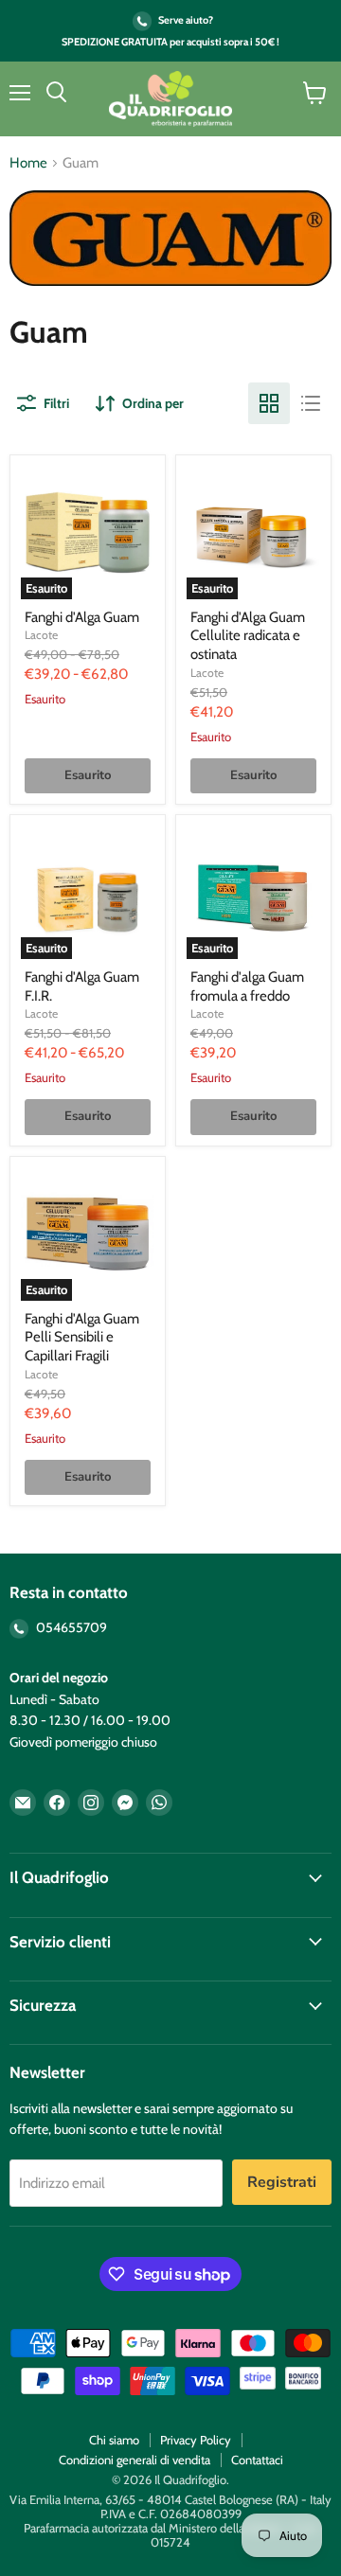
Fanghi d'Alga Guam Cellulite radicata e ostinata (248, 636)
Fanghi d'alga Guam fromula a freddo (247, 986)
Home (28, 163)
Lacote (41, 635)
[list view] (311, 403)
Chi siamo (114, 2440)
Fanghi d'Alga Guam (82, 617)
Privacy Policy (196, 2440)
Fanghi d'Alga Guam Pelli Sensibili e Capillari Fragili (82, 1337)
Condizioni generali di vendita (135, 2460)
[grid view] (269, 403)
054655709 (70, 1627)
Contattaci (257, 2460)
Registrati (282, 2182)
